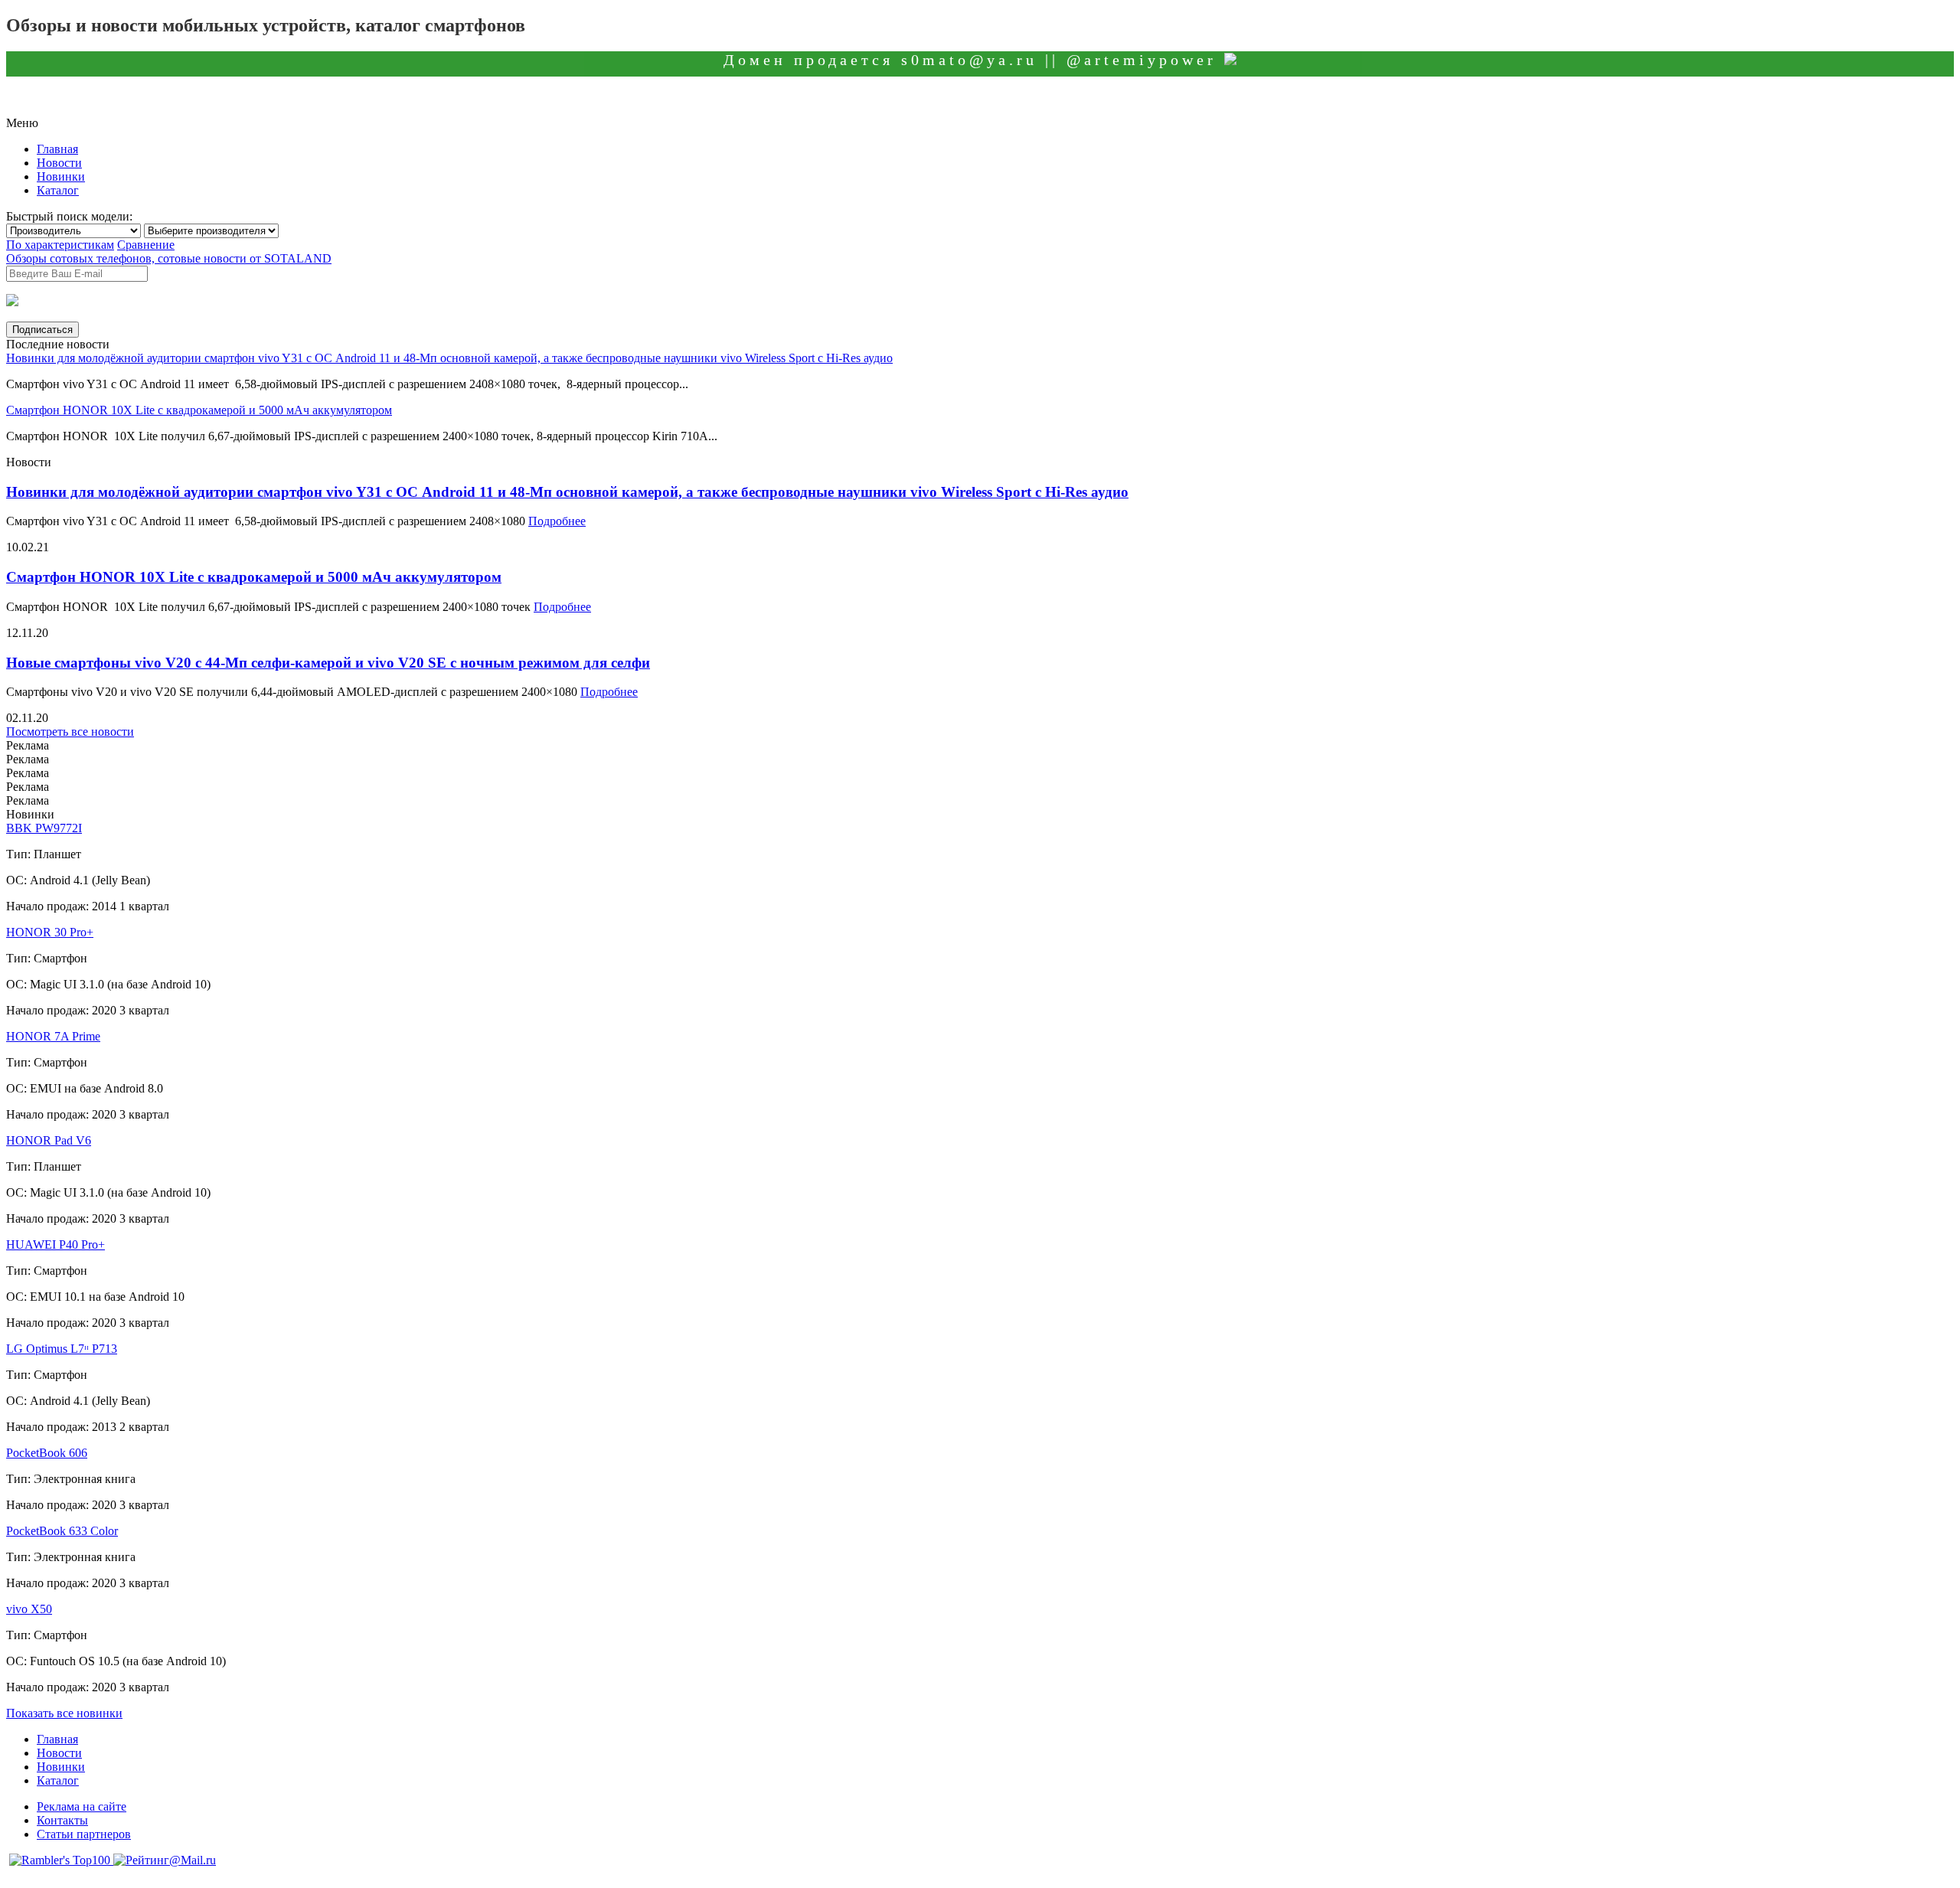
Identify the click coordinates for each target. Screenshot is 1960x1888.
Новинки (61, 176)
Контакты (62, 1820)
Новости (59, 163)
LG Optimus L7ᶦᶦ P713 (62, 1349)
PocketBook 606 (47, 1453)
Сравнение (146, 245)
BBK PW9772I (44, 828)
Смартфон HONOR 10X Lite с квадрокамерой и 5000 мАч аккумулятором (199, 410)
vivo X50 (29, 1609)
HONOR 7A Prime (53, 1036)
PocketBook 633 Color (62, 1531)
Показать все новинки (64, 1713)
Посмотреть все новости (70, 732)
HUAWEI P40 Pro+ (56, 1245)
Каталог (58, 190)
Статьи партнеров (84, 1834)
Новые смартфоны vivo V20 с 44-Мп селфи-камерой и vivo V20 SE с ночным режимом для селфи (328, 663)
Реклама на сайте (82, 1806)
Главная (57, 149)
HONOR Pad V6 (49, 1140)
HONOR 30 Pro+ (50, 932)
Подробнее (557, 521)
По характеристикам (60, 245)
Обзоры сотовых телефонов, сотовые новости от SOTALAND (169, 258)
